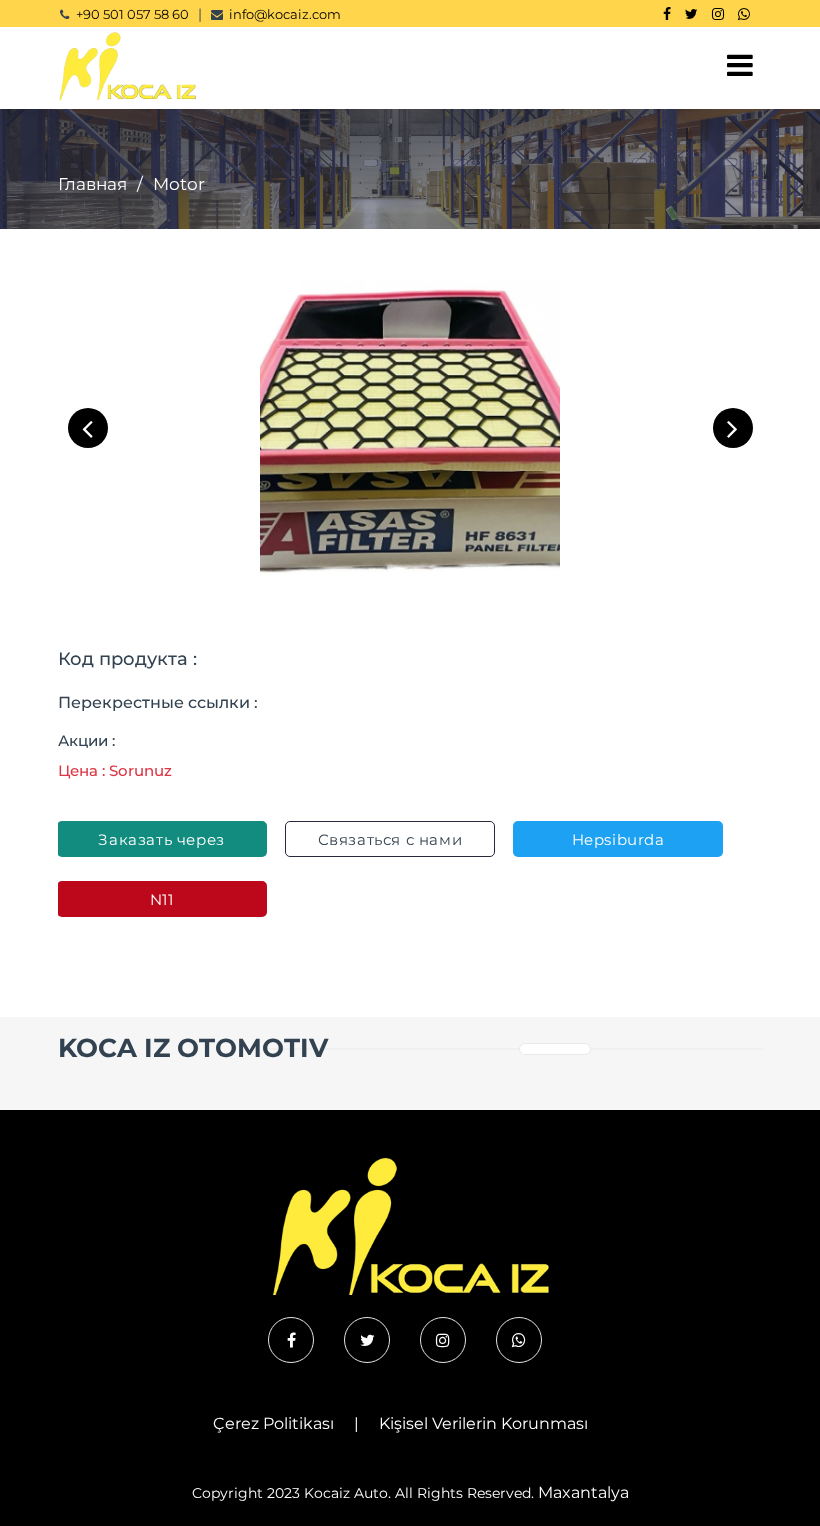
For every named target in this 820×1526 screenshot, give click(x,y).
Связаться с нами (390, 839)
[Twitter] (691, 14)
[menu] (740, 65)
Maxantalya (583, 1492)
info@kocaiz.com (285, 14)
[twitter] (367, 1340)
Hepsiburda (618, 839)
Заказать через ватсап (161, 843)
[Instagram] (718, 14)
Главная (92, 184)
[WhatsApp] (744, 14)
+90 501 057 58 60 (132, 14)
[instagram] (443, 1340)
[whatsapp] (519, 1340)
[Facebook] (667, 14)
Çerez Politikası (273, 1423)
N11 (162, 899)
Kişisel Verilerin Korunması (483, 1423)
